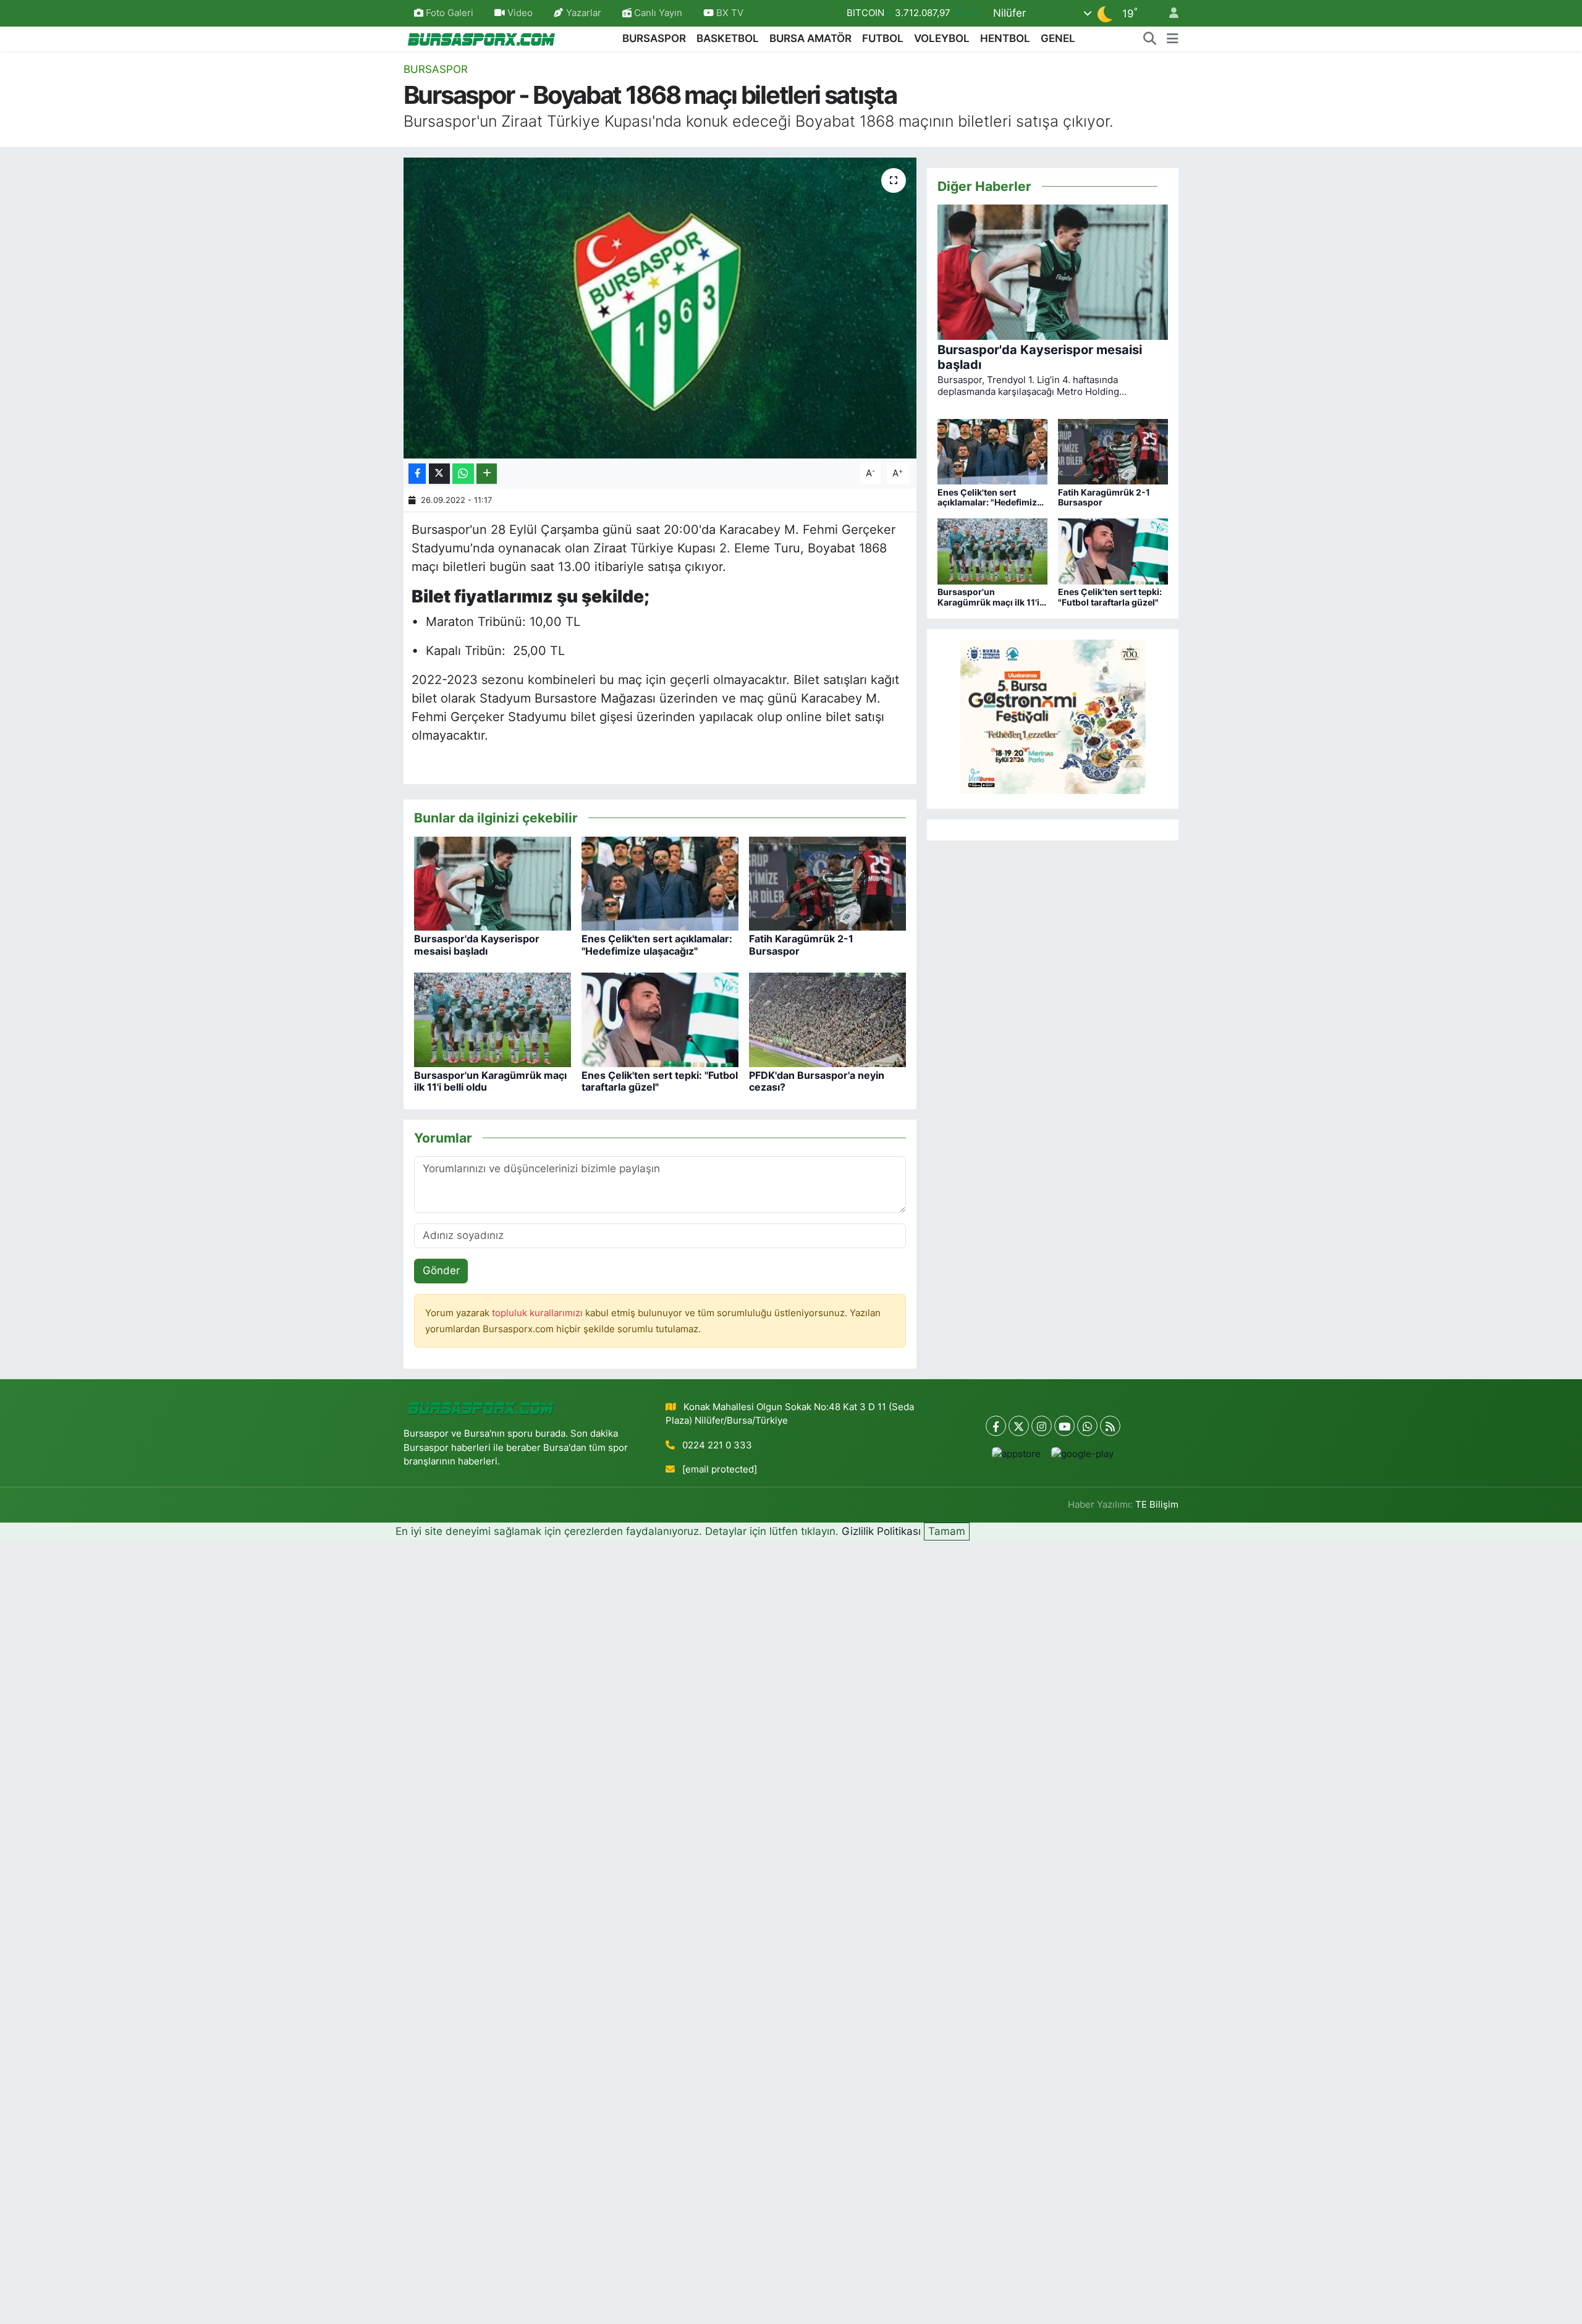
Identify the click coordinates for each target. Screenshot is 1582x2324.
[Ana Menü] (1173, 39)
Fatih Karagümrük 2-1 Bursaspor (801, 944)
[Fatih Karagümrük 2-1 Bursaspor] (827, 882)
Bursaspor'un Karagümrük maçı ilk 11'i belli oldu (490, 1081)
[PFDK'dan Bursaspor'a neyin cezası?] (827, 1019)
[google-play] (1083, 1454)
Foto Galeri (450, 13)
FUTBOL (883, 38)
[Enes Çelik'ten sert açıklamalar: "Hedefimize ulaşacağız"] (660, 882)
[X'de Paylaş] (439, 474)
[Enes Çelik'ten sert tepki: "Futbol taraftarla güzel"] (660, 1019)
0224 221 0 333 (717, 1445)
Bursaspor (436, 69)
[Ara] (1150, 39)
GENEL (1058, 38)
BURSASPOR (654, 38)
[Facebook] (996, 1426)
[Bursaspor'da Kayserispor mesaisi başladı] (493, 882)
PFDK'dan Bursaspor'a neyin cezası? (817, 1081)
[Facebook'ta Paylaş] (417, 474)
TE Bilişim (1157, 1505)
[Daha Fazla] (487, 474)
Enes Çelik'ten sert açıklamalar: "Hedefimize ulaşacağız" (657, 944)
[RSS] (1110, 1426)
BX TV (729, 13)
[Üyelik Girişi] (1169, 13)
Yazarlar (584, 13)
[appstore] (1017, 1454)
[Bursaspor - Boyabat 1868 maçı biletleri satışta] (660, 308)
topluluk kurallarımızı (539, 1313)
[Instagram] (1042, 1426)
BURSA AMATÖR (810, 38)
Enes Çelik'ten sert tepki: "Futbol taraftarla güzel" (660, 1081)
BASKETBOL (728, 38)
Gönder (441, 1270)
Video (520, 13)
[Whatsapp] (1087, 1426)
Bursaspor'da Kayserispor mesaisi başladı (477, 944)
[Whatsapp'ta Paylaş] (463, 474)
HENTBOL (1005, 38)
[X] (1019, 1426)
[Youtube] (1064, 1426)
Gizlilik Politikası (881, 1531)
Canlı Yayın (657, 13)
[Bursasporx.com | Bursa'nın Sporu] (481, 38)
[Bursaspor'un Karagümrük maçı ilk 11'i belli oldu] (493, 1019)
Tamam (947, 1531)
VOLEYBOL (942, 38)
